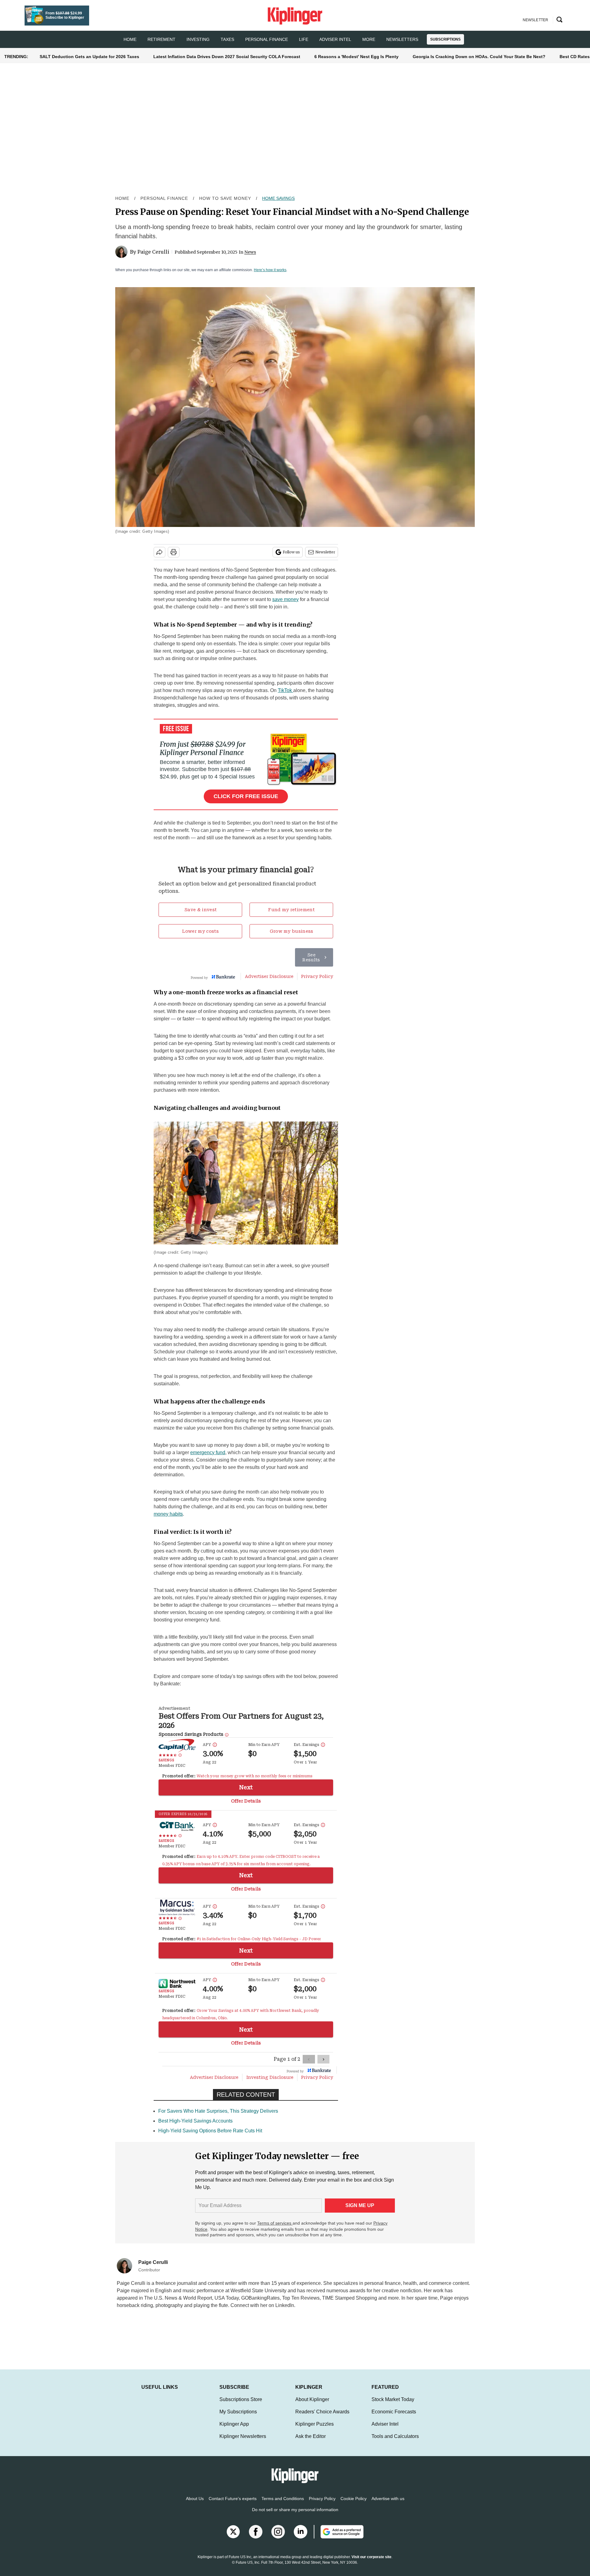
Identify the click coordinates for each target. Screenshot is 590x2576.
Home (122, 198)
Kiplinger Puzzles (315, 2424)
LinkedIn (285, 2305)
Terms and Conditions (283, 2499)
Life (304, 39)
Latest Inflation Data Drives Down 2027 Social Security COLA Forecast (227, 57)
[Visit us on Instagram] (278, 2532)
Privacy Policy (322, 2499)
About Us (195, 2499)
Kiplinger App (234, 2424)
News (250, 252)
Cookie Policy (354, 2499)
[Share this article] (159, 552)
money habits (168, 1514)
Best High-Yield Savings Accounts (195, 2121)
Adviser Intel (335, 39)
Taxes (227, 39)
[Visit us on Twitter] (233, 2532)
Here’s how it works (270, 270)
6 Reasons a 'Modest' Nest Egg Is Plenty (356, 57)
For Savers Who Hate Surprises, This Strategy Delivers (218, 2111)
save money (285, 599)
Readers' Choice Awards (322, 2412)
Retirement (161, 39)
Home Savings (278, 198)
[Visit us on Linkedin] (301, 2532)
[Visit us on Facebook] (256, 2532)
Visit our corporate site (372, 2557)
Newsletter (325, 552)
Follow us (291, 552)
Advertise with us (388, 2499)
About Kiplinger (312, 2399)
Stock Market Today (393, 2399)
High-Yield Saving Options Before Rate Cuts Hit (210, 2131)
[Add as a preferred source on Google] (339, 2532)
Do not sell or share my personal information (295, 2510)
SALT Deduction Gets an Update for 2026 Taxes (89, 57)
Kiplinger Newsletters (243, 2436)
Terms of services (275, 2223)
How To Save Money (225, 198)
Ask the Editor (311, 2436)
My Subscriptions (238, 2412)
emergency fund (208, 1452)
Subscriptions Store (241, 2399)
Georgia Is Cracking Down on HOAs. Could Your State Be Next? (479, 57)
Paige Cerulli (153, 252)
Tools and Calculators (395, 2436)
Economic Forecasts (394, 2412)
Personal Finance (267, 39)
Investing (198, 39)
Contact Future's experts (233, 2499)
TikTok (285, 690)
